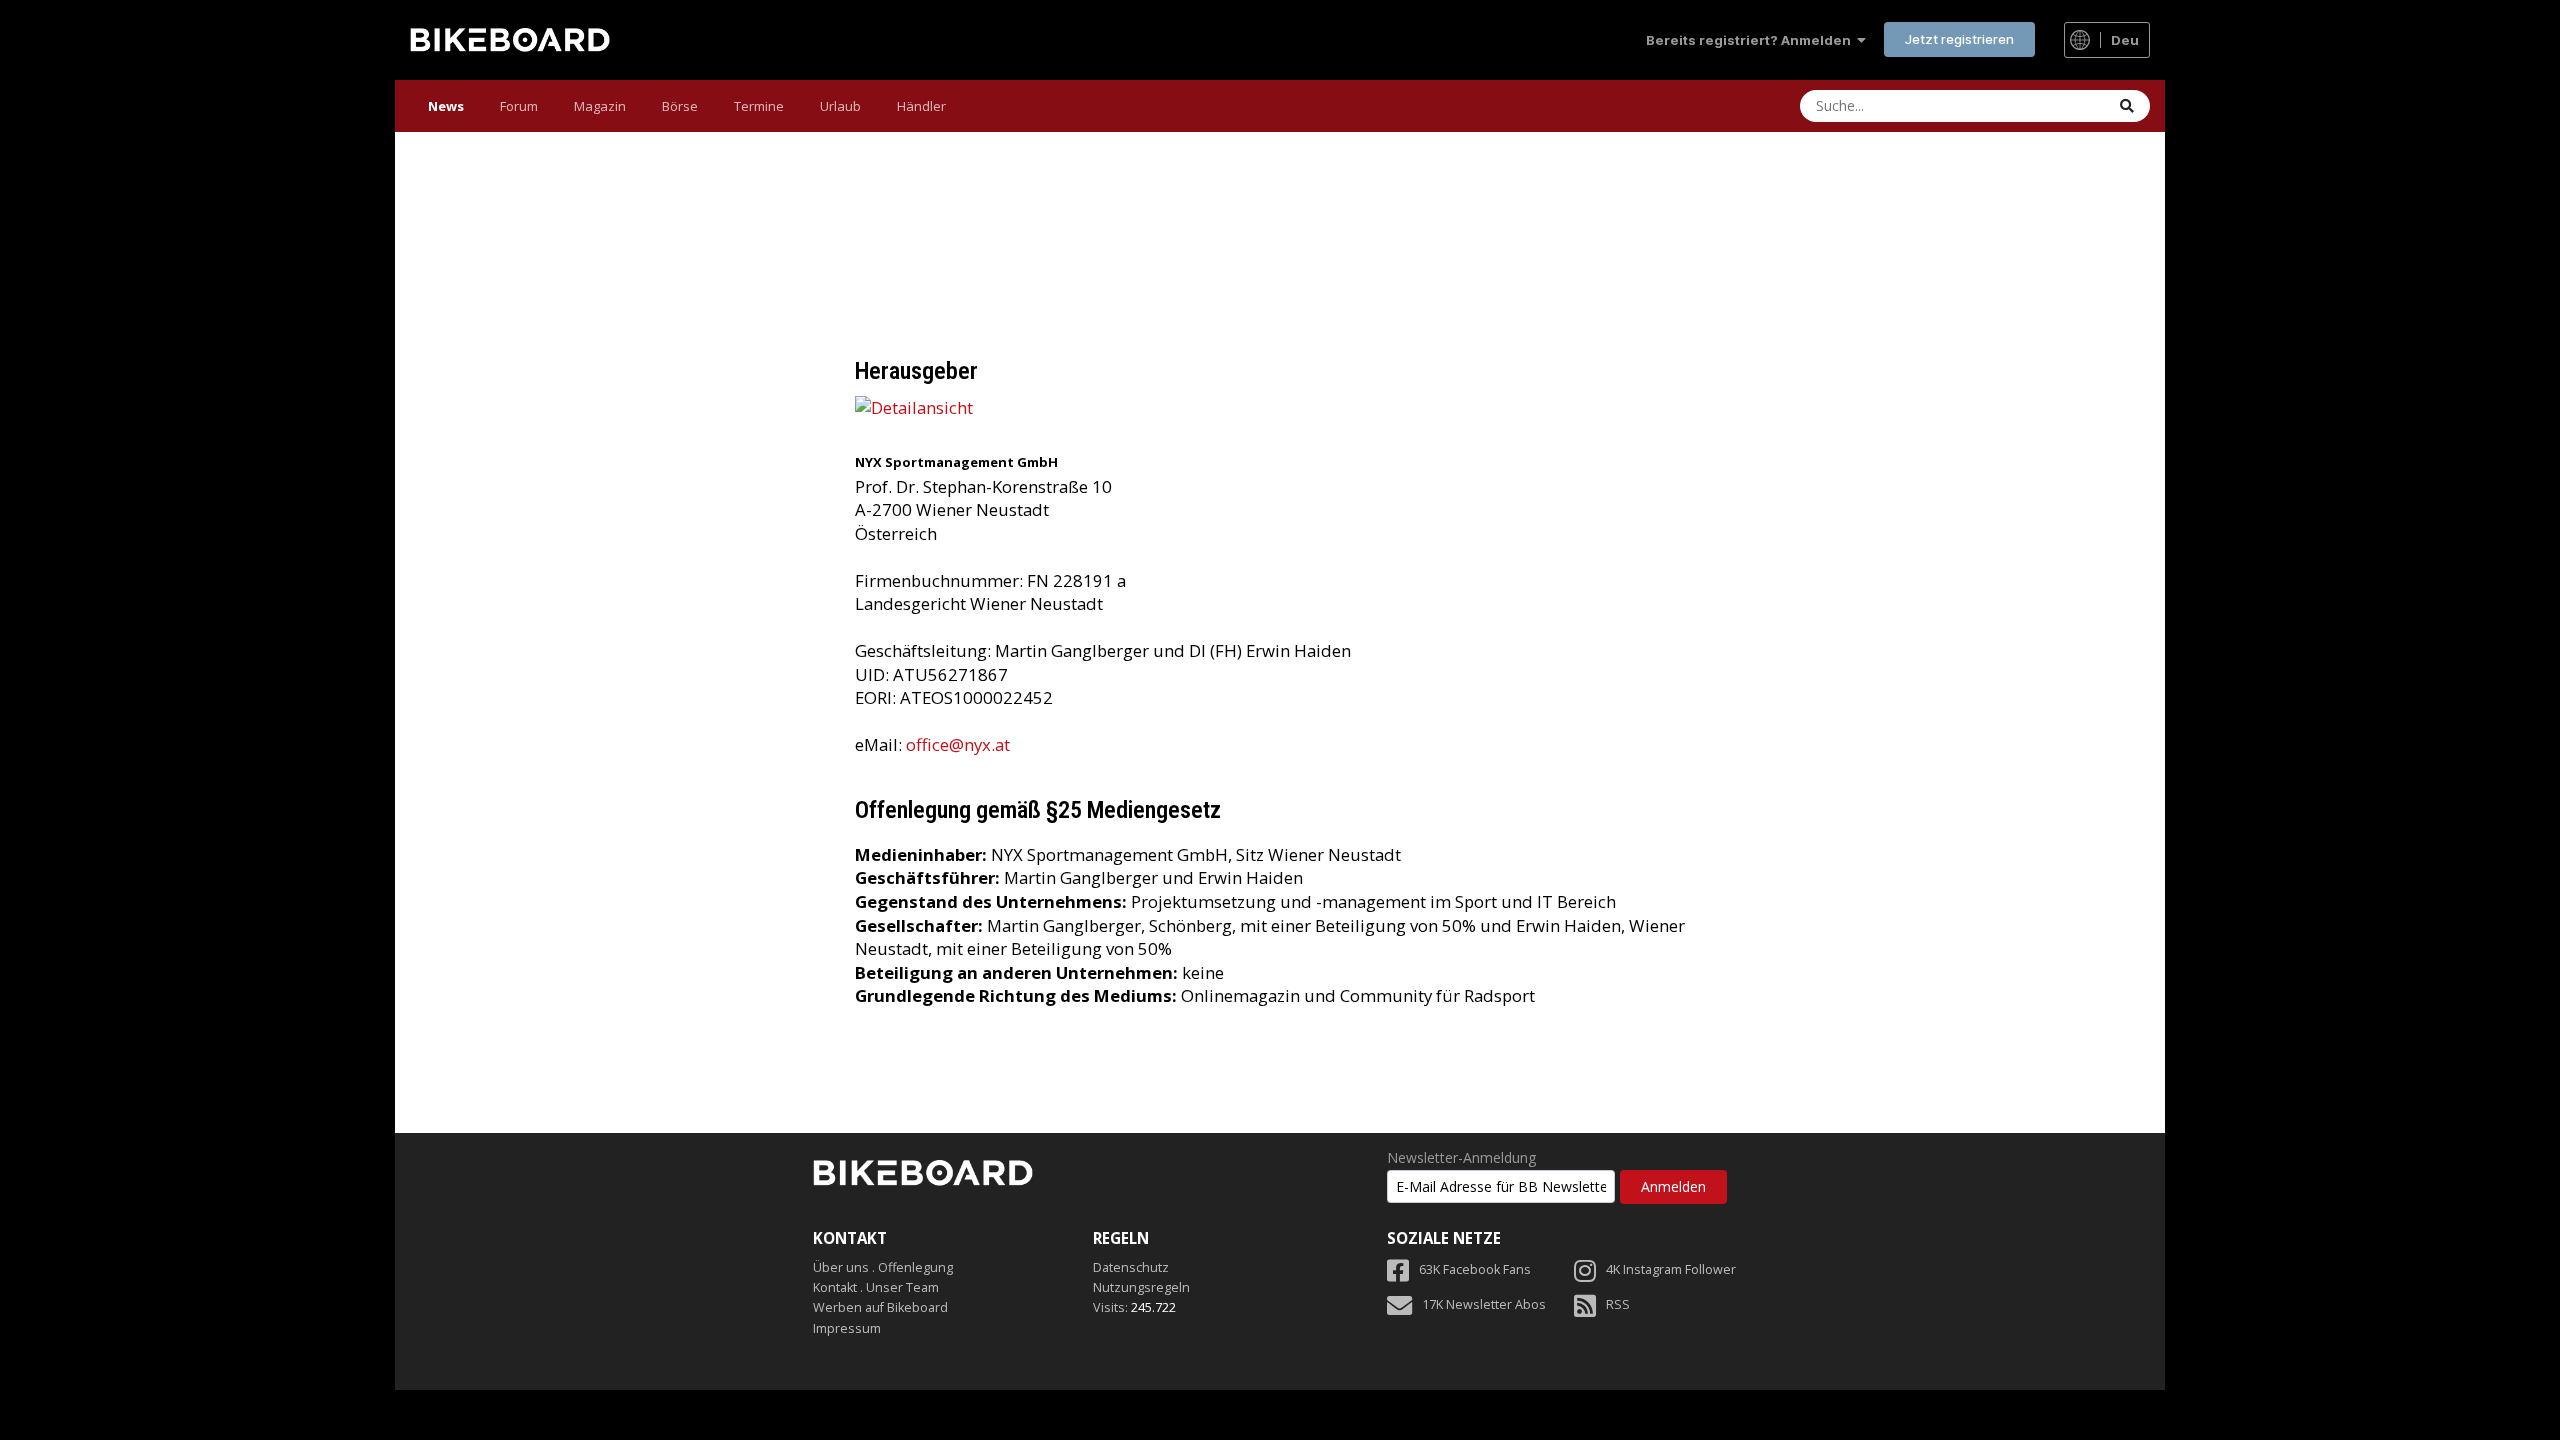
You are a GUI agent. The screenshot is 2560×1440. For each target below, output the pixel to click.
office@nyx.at (958, 744)
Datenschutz (1131, 1267)
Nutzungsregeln (1141, 1287)
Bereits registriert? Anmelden (1751, 40)
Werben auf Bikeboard (880, 1307)
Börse (680, 106)
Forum (519, 106)
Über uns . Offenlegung (883, 1267)
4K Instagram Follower (1671, 1269)
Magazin (600, 106)
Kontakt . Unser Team (876, 1287)
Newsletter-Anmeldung (1461, 1158)
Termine (759, 106)
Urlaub (840, 106)
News (446, 106)
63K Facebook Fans (1475, 1269)
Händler (921, 106)
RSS (1618, 1304)
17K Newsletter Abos (1484, 1304)
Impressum (847, 1328)
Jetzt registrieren (1959, 39)
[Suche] (2127, 106)
